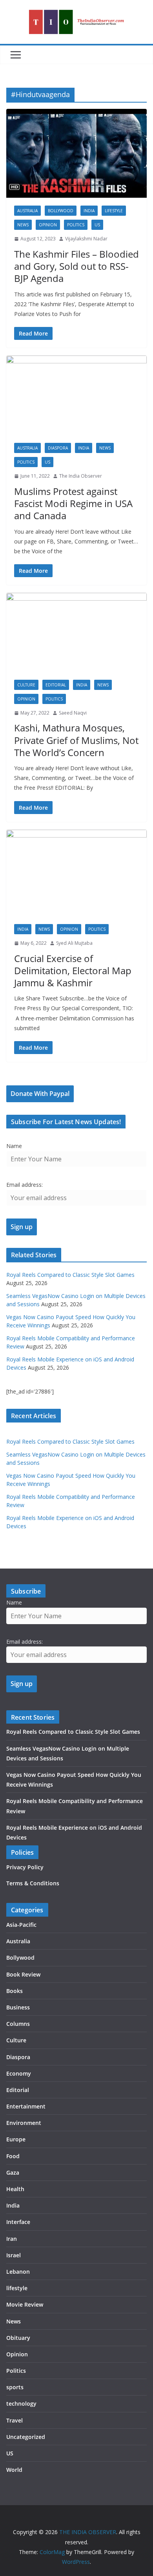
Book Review (23, 1974)
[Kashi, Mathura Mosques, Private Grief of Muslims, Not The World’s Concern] (76, 632)
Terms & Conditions (33, 1883)
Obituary (18, 2338)
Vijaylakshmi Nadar (86, 239)
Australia (27, 211)
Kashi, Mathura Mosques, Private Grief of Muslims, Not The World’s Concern (76, 740)
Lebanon (18, 2272)
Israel (14, 2255)
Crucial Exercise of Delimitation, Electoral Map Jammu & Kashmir (73, 970)
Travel (15, 2420)
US (97, 225)
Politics (76, 225)
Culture (26, 685)
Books (15, 1991)
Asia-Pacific (21, 1925)
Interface (18, 2222)
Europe (16, 2139)
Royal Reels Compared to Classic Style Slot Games (70, 1275)
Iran (12, 2239)
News (23, 225)
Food (13, 2156)
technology (21, 2404)
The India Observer (81, 476)
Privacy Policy (25, 1867)
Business (18, 2007)
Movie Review (25, 2304)
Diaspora (58, 448)
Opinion (48, 225)
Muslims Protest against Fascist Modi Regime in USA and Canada (73, 503)
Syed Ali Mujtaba (74, 943)
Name (14, 1146)
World (14, 2470)
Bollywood (61, 211)
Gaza (13, 2173)
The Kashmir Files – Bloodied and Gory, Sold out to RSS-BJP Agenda (76, 266)
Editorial (56, 685)
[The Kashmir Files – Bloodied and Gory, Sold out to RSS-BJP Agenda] (76, 153)
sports (15, 2387)
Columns (18, 2024)
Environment (24, 2123)
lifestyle (114, 211)
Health (15, 2189)
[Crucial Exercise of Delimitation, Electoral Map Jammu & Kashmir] (76, 873)
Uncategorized (26, 2437)
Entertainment (26, 2106)
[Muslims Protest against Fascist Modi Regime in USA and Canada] (76, 395)
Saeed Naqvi (73, 713)
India (89, 211)
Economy (19, 2073)
